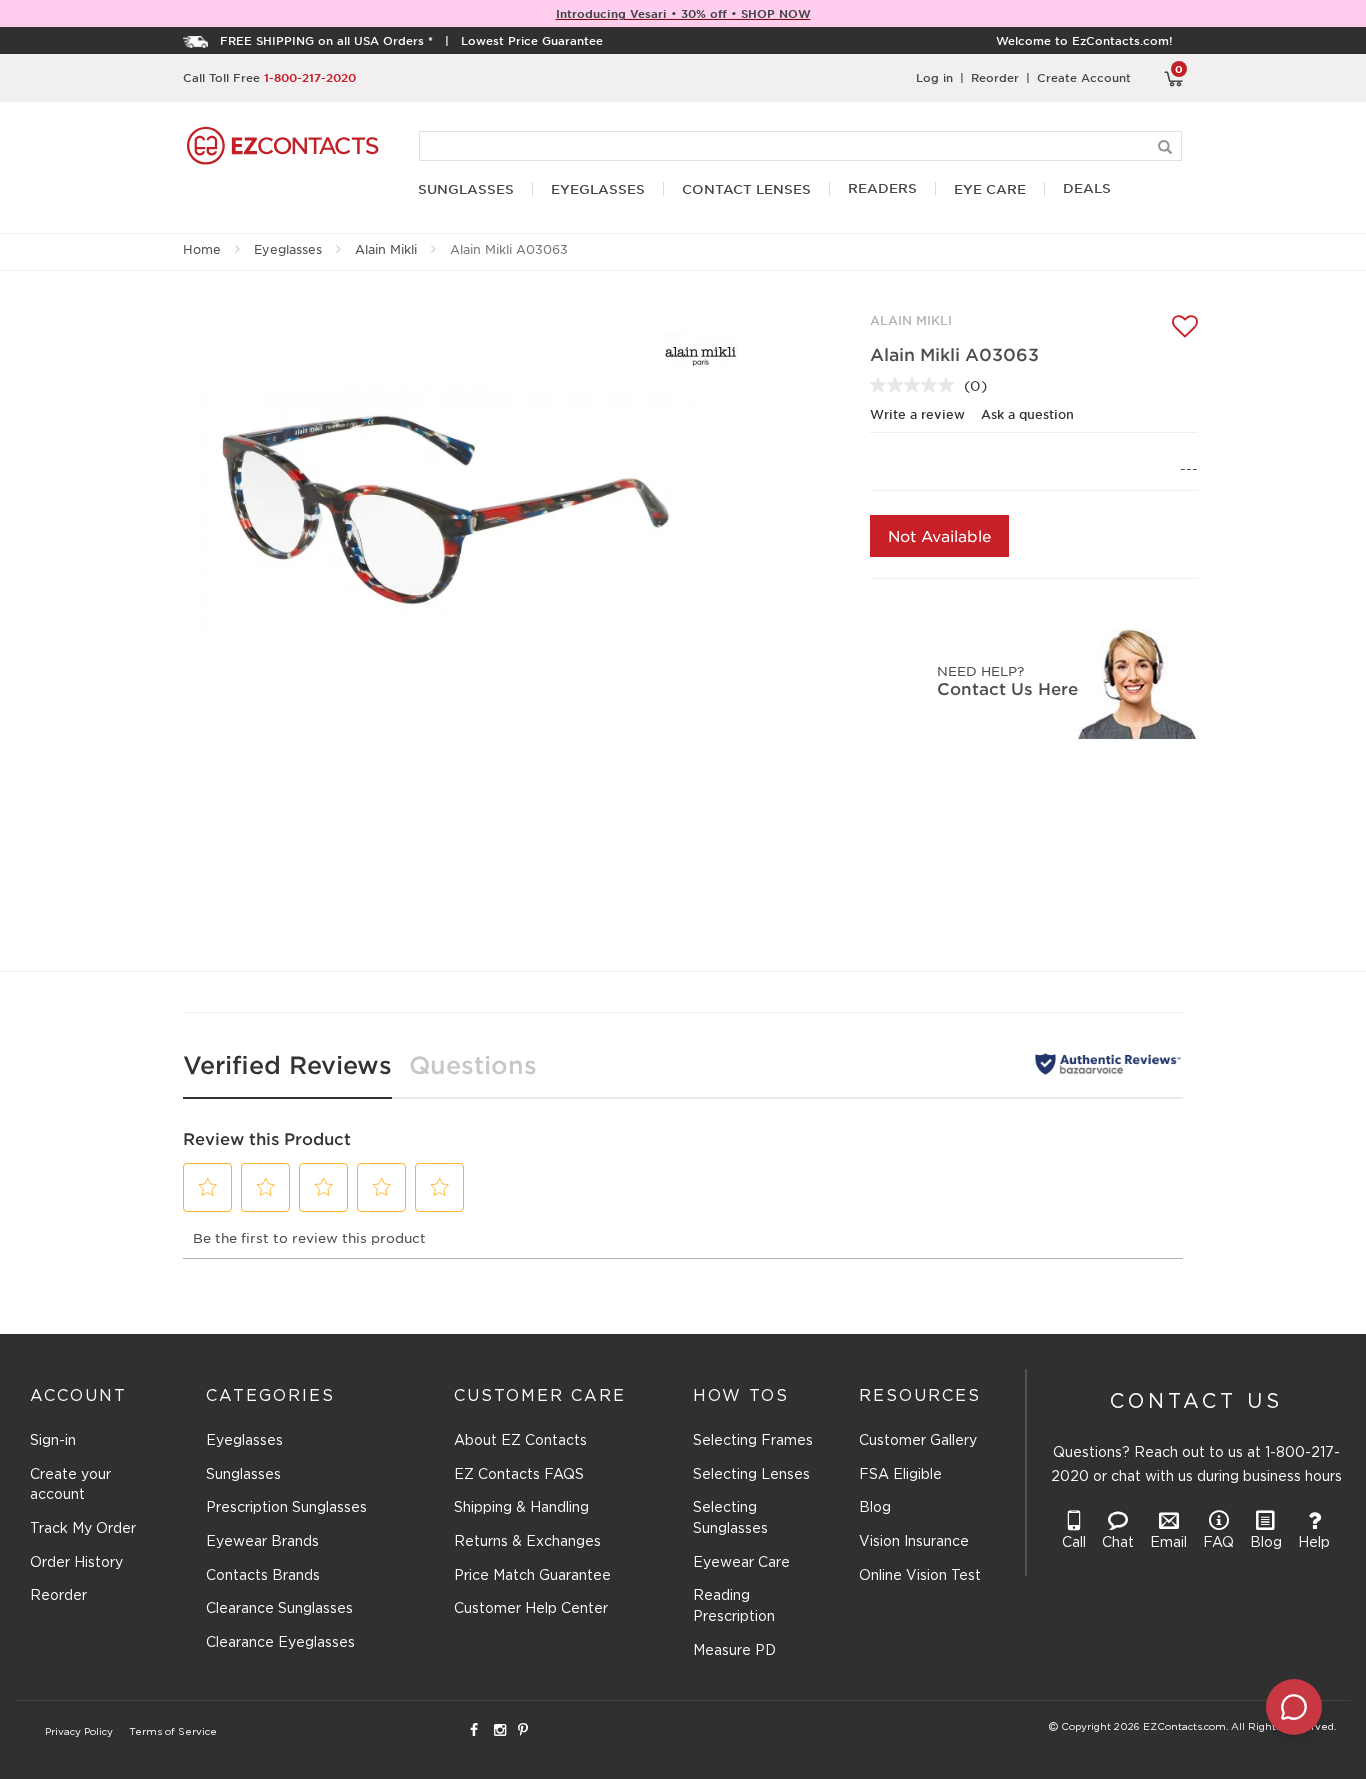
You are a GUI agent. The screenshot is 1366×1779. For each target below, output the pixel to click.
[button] (208, 1187)
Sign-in (53, 1441)
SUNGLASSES (466, 189)
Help (1314, 1543)
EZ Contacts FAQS (519, 1475)
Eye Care (990, 189)
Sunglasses (243, 1475)
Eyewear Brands (262, 1542)
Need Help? (980, 670)
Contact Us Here (1007, 688)
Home (202, 249)
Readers (882, 188)
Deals (1087, 188)
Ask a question (1027, 414)
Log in (934, 77)
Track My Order (83, 1529)
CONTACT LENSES (746, 189)
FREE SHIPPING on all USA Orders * (326, 40)
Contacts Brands (263, 1576)
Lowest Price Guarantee (532, 40)
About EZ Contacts (520, 1441)
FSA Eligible (900, 1475)
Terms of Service (173, 1732)
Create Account (1084, 77)
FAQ (1218, 1543)
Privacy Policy (79, 1732)
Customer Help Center (531, 1609)
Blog (875, 1508)
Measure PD (734, 1651)
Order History (76, 1563)
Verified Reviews (287, 1064)
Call (1074, 1543)
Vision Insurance (914, 1542)
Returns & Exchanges (527, 1542)
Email (1168, 1543)
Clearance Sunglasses (279, 1609)
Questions (473, 1064)
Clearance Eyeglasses (280, 1643)
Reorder (995, 77)
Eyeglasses (288, 249)
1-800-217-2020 (310, 77)
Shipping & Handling (521, 1508)
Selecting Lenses (751, 1475)
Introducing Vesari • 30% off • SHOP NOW (683, 13)
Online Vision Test (920, 1576)
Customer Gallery (918, 1441)
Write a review (917, 414)
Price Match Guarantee (532, 1576)
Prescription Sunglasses (286, 1508)
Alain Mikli (386, 249)
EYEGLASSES (598, 189)
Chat (1118, 1543)
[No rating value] (917, 385)
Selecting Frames (753, 1441)
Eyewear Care (741, 1563)
